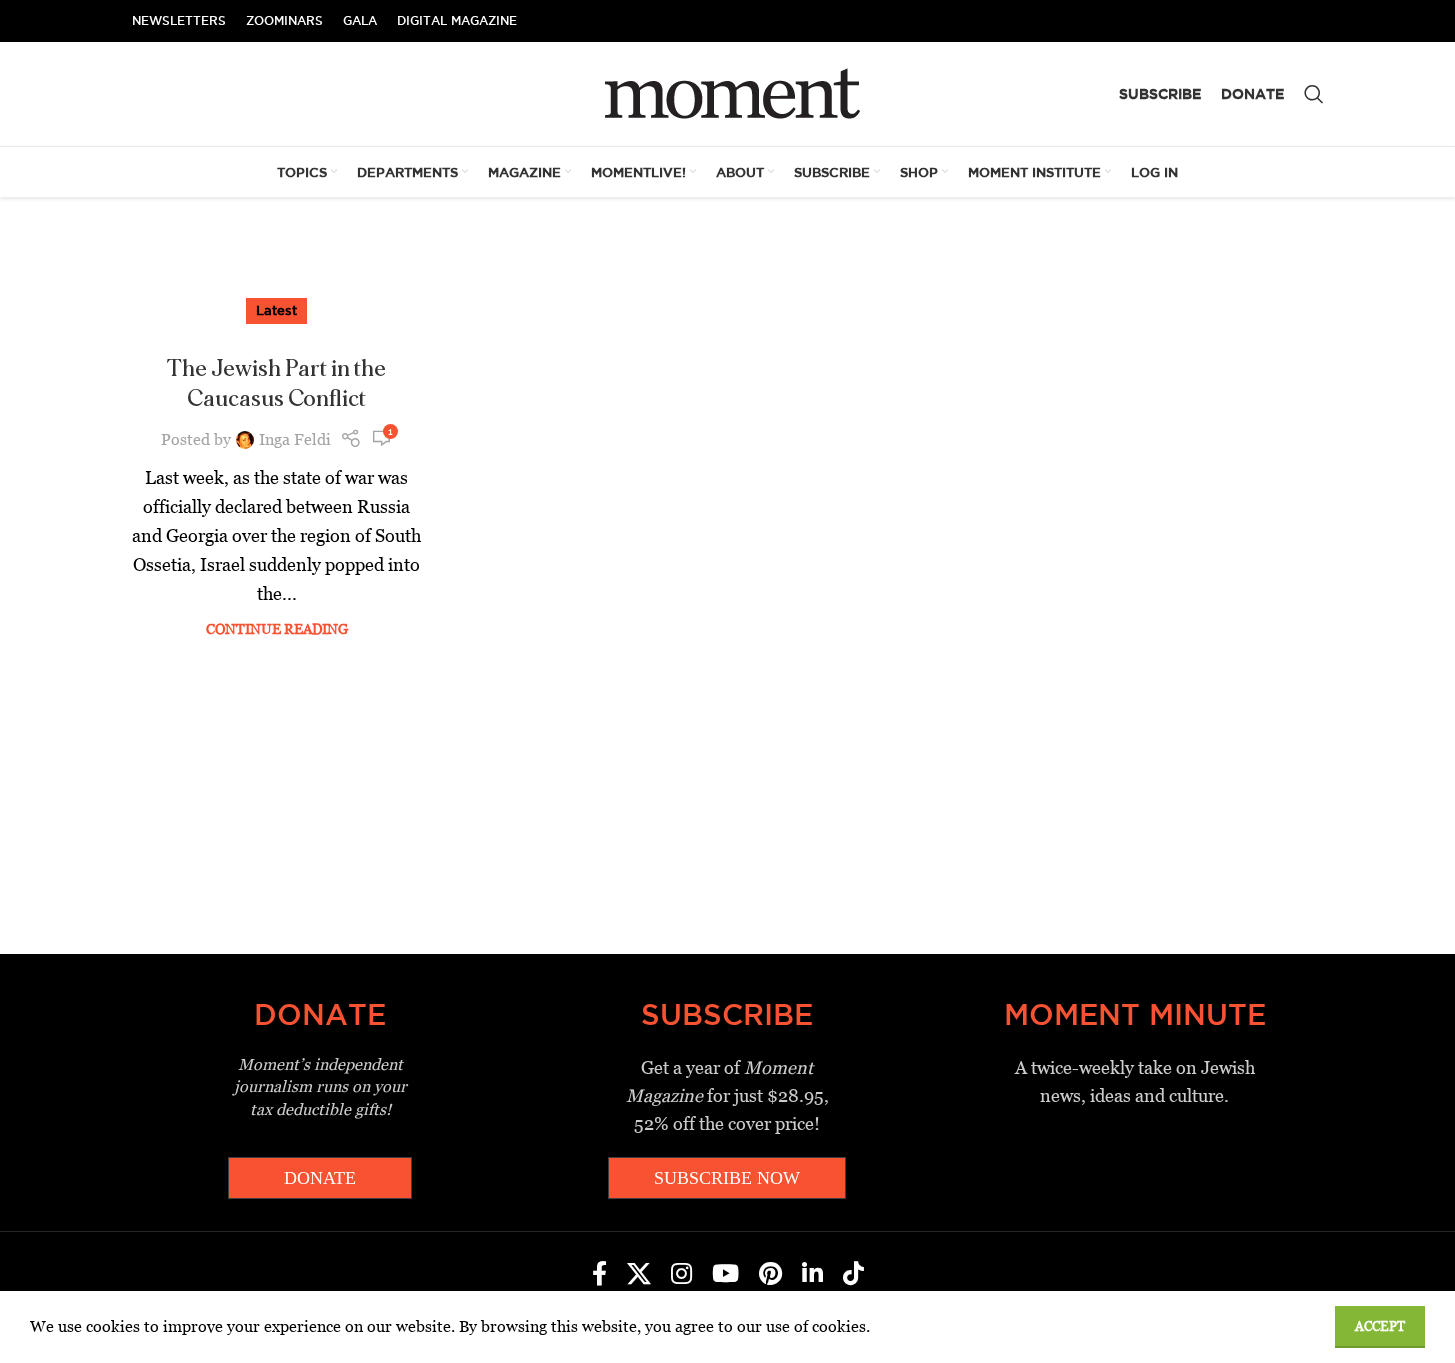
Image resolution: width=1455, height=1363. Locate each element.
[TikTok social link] (853, 1275)
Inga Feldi (295, 439)
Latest (276, 310)
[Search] (1314, 94)
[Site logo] (727, 92)
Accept (1380, 1326)
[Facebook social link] (599, 1275)
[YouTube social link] (725, 1275)
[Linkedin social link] (812, 1275)
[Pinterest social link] (770, 1275)
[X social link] (639, 1275)
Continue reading (277, 629)
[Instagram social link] (681, 1275)
